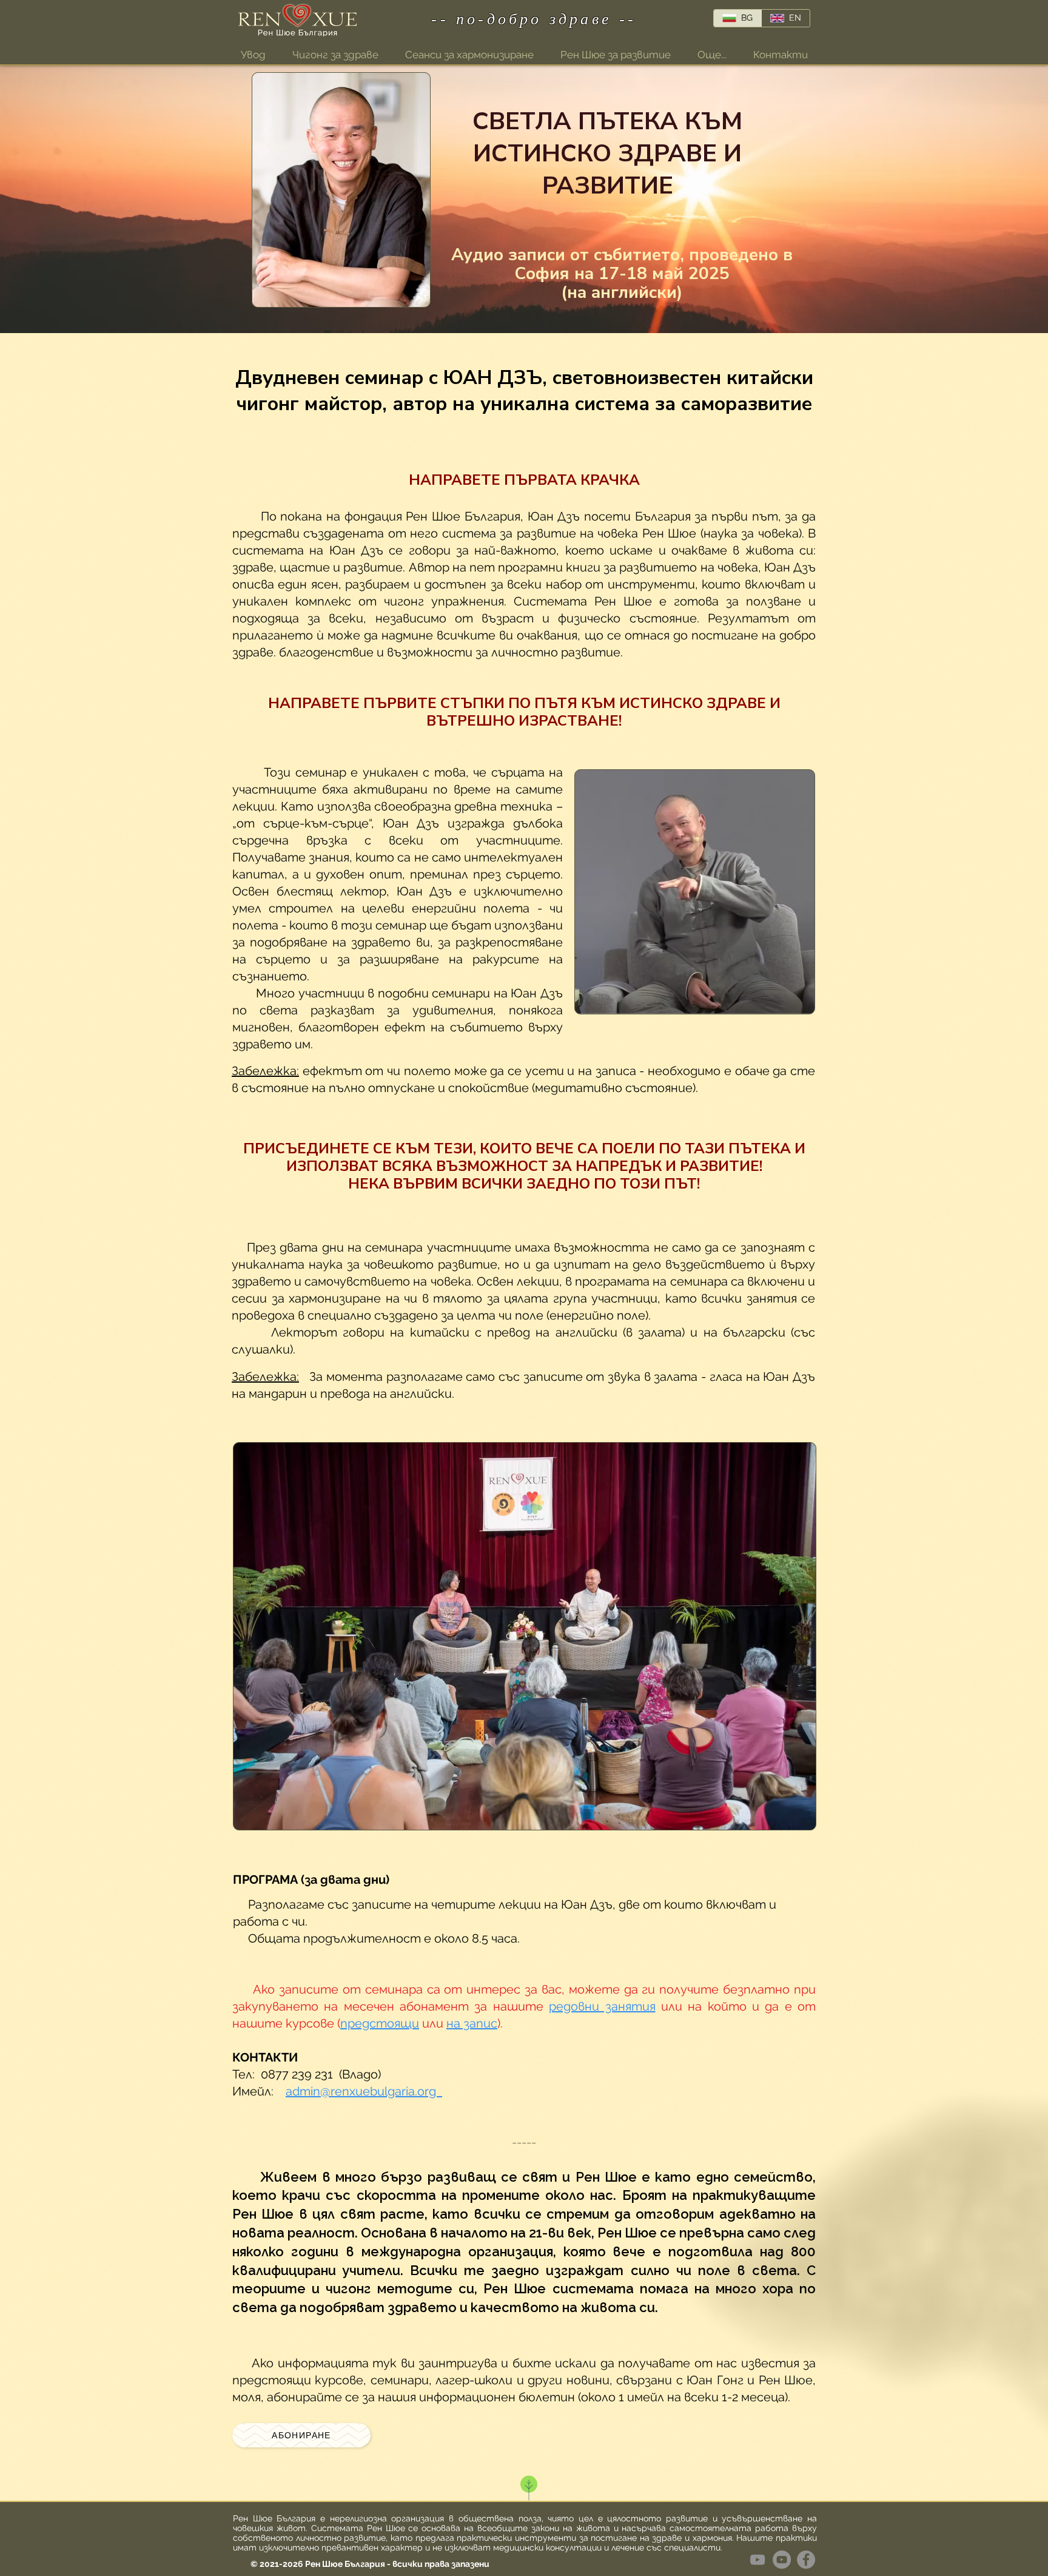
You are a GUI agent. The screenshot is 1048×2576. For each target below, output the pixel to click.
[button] (712, 55)
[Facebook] (806, 2560)
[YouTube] (782, 2560)
